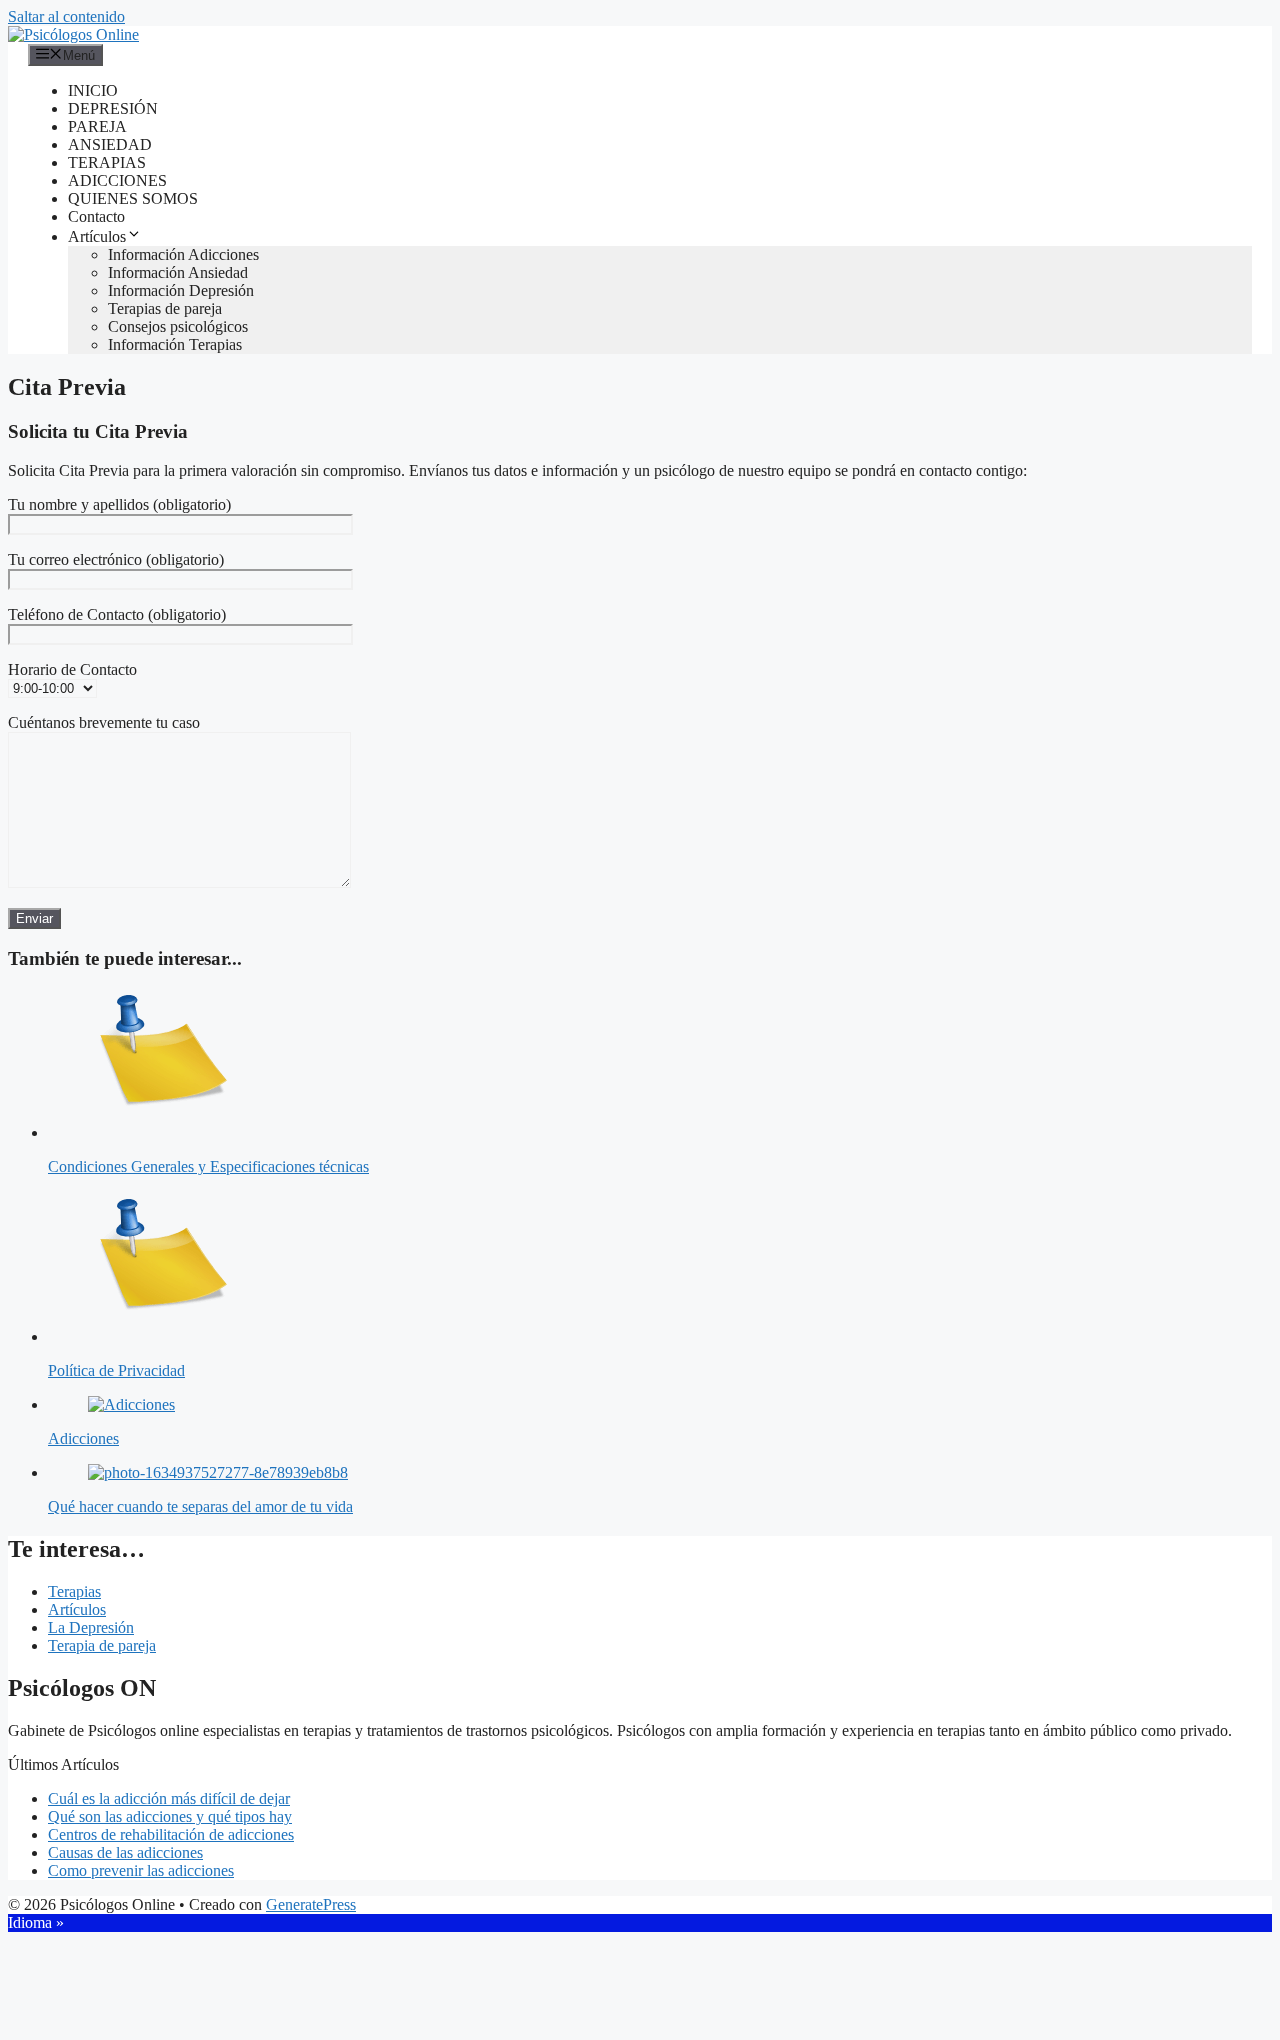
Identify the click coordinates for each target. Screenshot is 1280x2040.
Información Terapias (175, 344)
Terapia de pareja (102, 1645)
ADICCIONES (117, 180)
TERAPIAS (107, 162)
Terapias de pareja (165, 308)
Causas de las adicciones (125, 1852)
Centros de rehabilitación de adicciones (171, 1834)
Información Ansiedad (178, 272)
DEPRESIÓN (113, 108)
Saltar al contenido (66, 16)
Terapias (74, 1591)
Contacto (96, 216)
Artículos (97, 236)
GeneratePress (311, 1904)
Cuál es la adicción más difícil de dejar (169, 1798)
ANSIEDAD (110, 144)
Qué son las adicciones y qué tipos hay (170, 1816)
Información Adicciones (183, 254)
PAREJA (97, 126)
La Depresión (91, 1627)
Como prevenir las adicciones (141, 1870)
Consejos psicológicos (178, 326)
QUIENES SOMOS (133, 198)
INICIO (93, 90)
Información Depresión (181, 290)
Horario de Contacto (72, 669)
